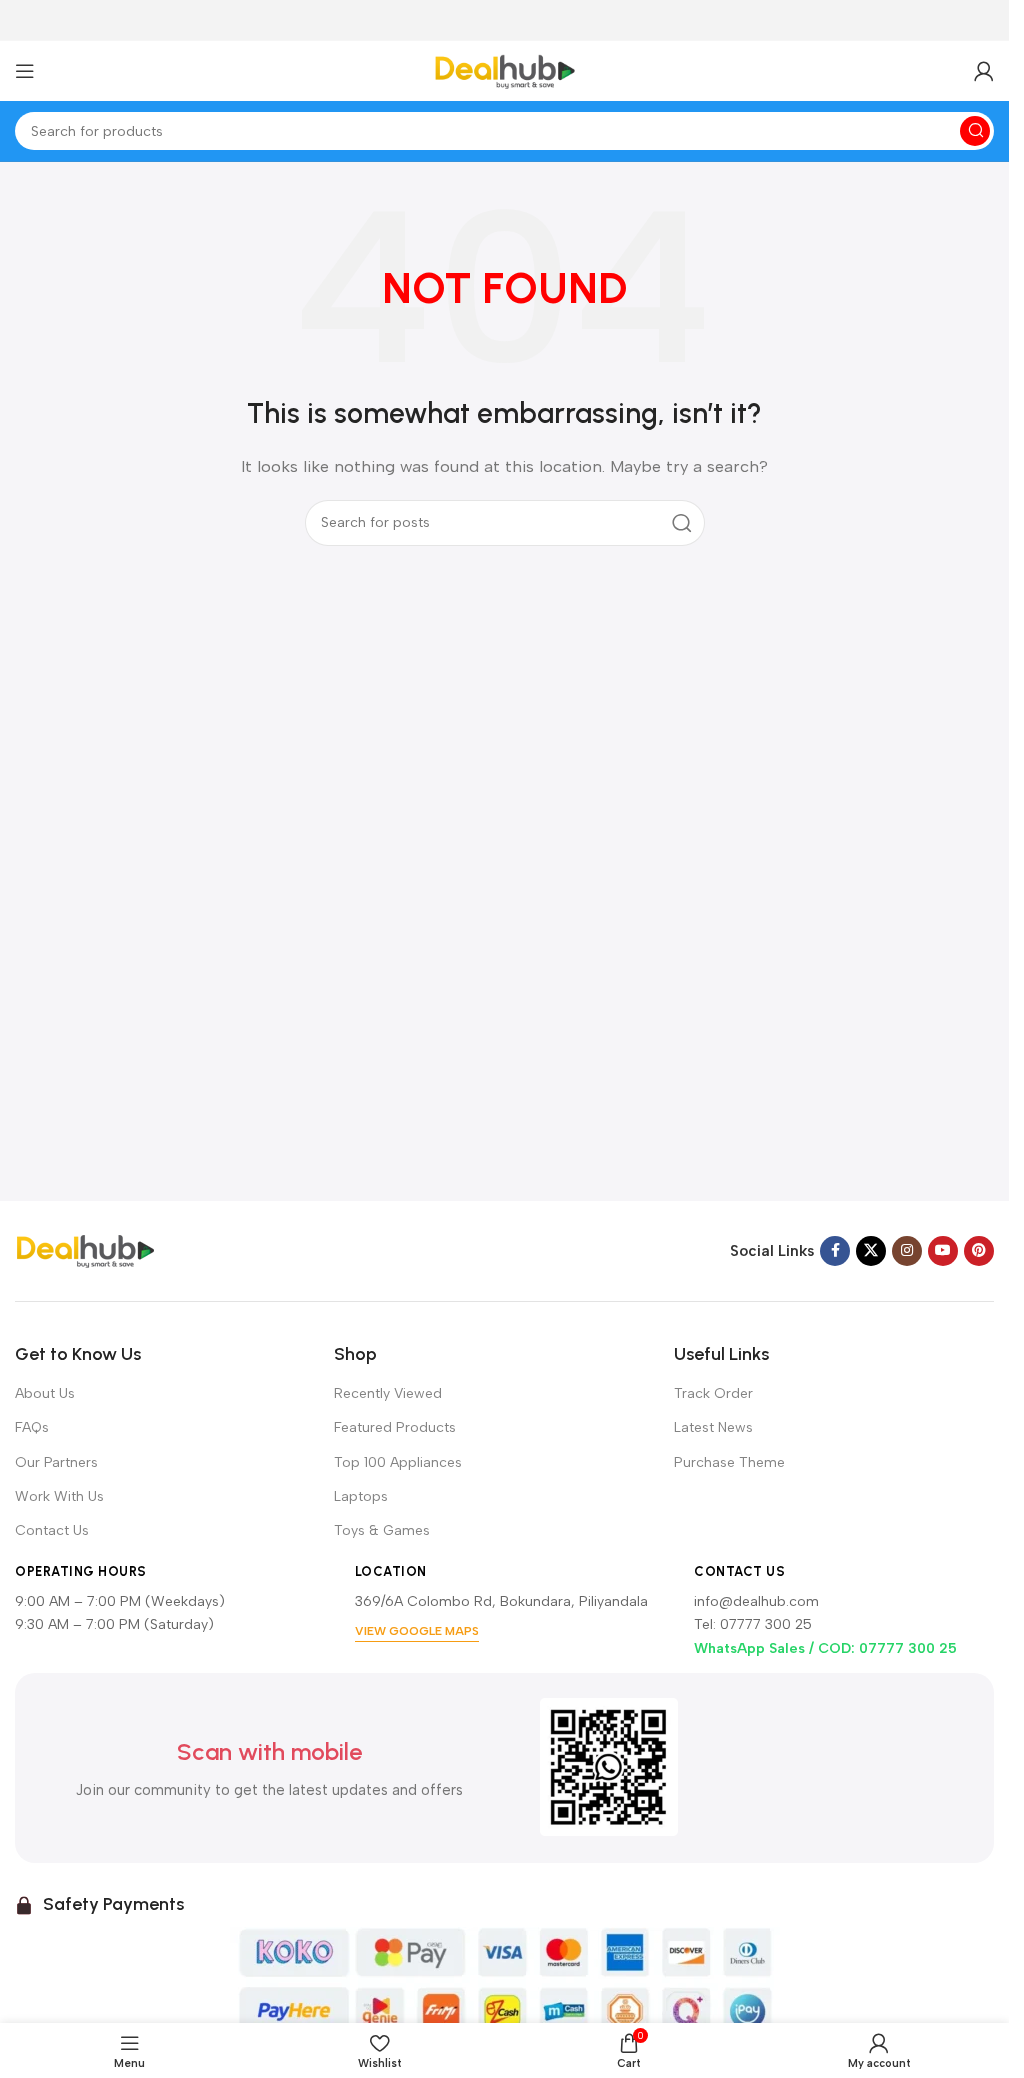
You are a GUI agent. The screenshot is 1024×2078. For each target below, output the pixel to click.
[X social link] (871, 1251)
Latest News (713, 1427)
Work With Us (59, 1496)
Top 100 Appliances (398, 1462)
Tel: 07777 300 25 (753, 1624)
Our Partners (56, 1462)
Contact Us (52, 1530)
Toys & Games (382, 1530)
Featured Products (395, 1427)
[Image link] (85, 1250)
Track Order (713, 1393)
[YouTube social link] (943, 1251)
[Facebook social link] (835, 1251)
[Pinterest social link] (979, 1251)
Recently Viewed (388, 1393)
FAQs (32, 1427)
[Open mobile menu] (25, 71)
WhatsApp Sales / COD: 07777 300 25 (825, 1648)
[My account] (984, 71)
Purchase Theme (729, 1462)
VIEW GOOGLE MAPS (417, 1631)
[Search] (975, 131)
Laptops (361, 1496)
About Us (45, 1393)
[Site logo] (505, 70)
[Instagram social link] (907, 1251)
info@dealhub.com (756, 1601)
